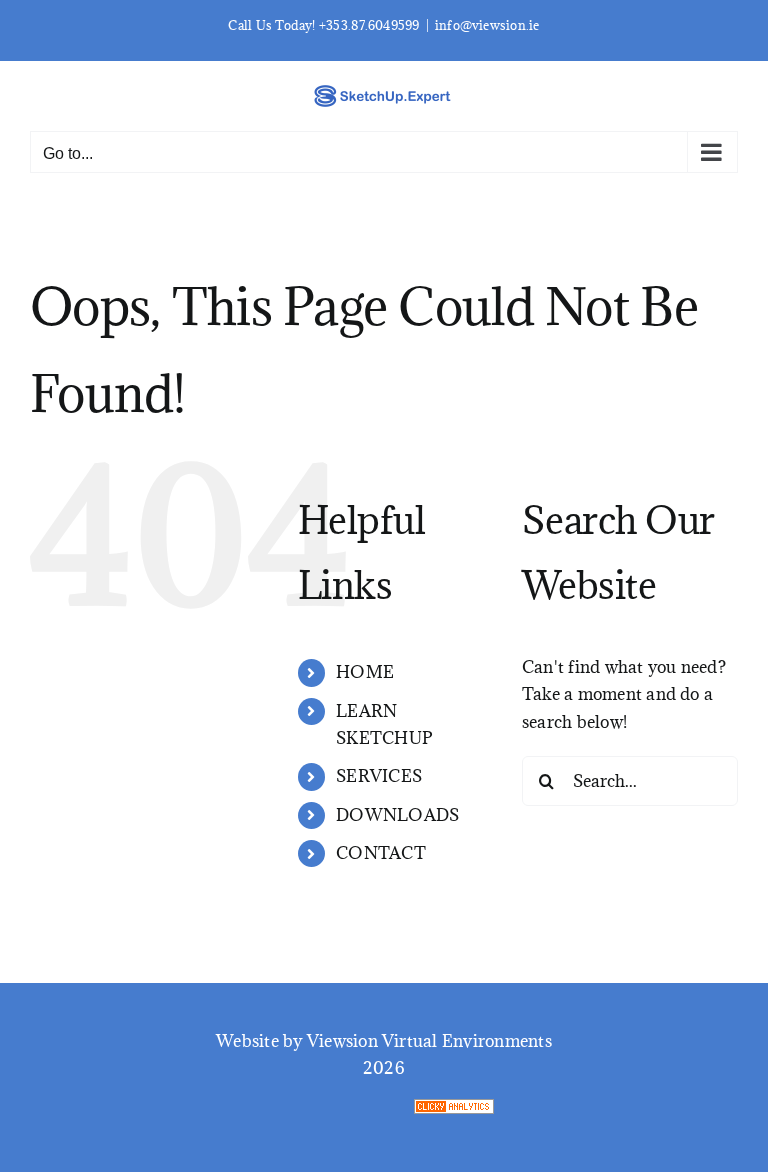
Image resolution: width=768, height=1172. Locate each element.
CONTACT (381, 853)
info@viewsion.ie (487, 25)
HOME (365, 672)
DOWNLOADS (397, 815)
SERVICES (379, 776)
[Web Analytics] (591, 1113)
